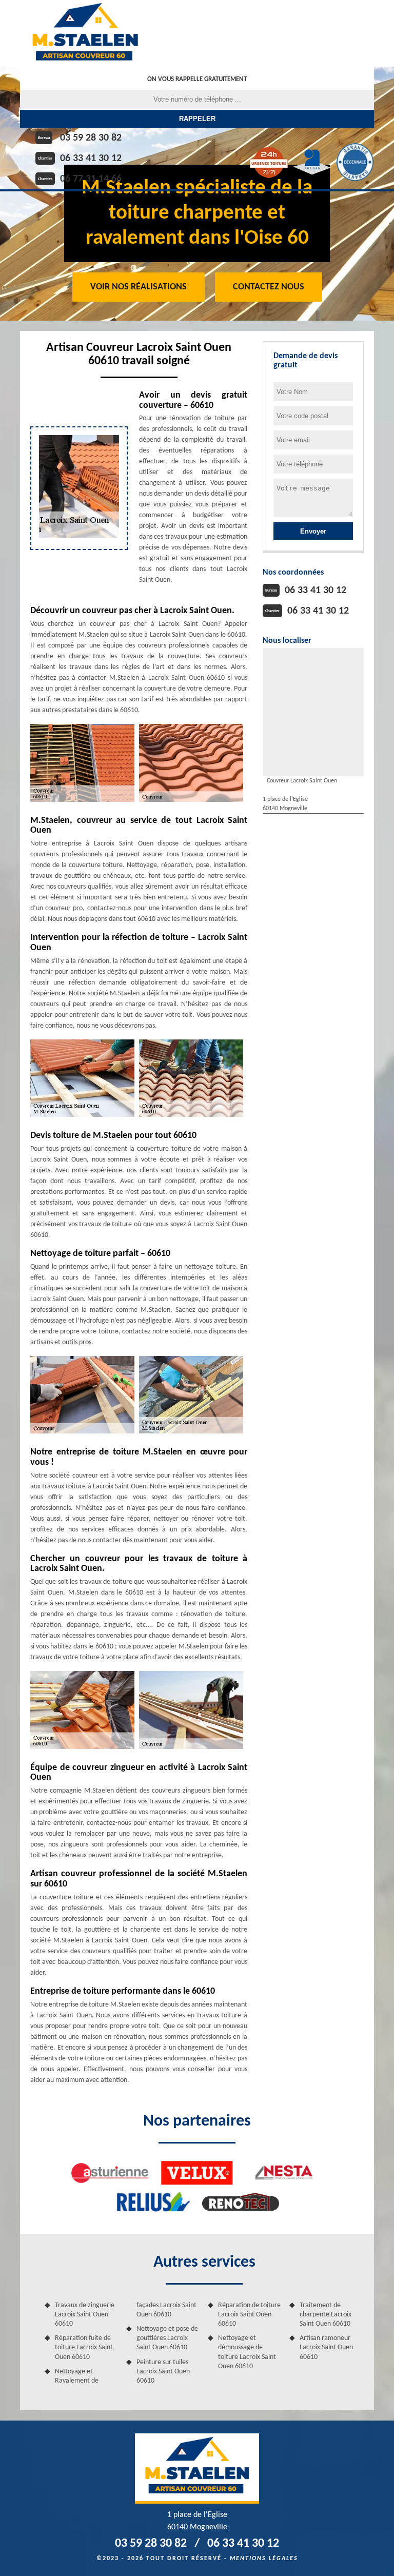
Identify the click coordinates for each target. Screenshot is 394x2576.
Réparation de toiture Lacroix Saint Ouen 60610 (249, 2315)
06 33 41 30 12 (91, 159)
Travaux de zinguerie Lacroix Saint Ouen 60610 (85, 2315)
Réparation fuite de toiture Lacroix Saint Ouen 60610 (84, 2347)
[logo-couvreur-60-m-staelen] (85, 33)
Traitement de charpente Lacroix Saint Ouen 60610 (326, 2315)
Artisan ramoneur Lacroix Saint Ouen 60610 (326, 2347)
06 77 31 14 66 (91, 179)
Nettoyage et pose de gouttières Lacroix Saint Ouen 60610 (167, 2338)
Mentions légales (264, 2559)
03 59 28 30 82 (91, 138)
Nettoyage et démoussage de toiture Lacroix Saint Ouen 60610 (247, 2352)
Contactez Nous (269, 287)
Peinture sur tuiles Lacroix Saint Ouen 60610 (163, 2372)
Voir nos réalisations (139, 287)
